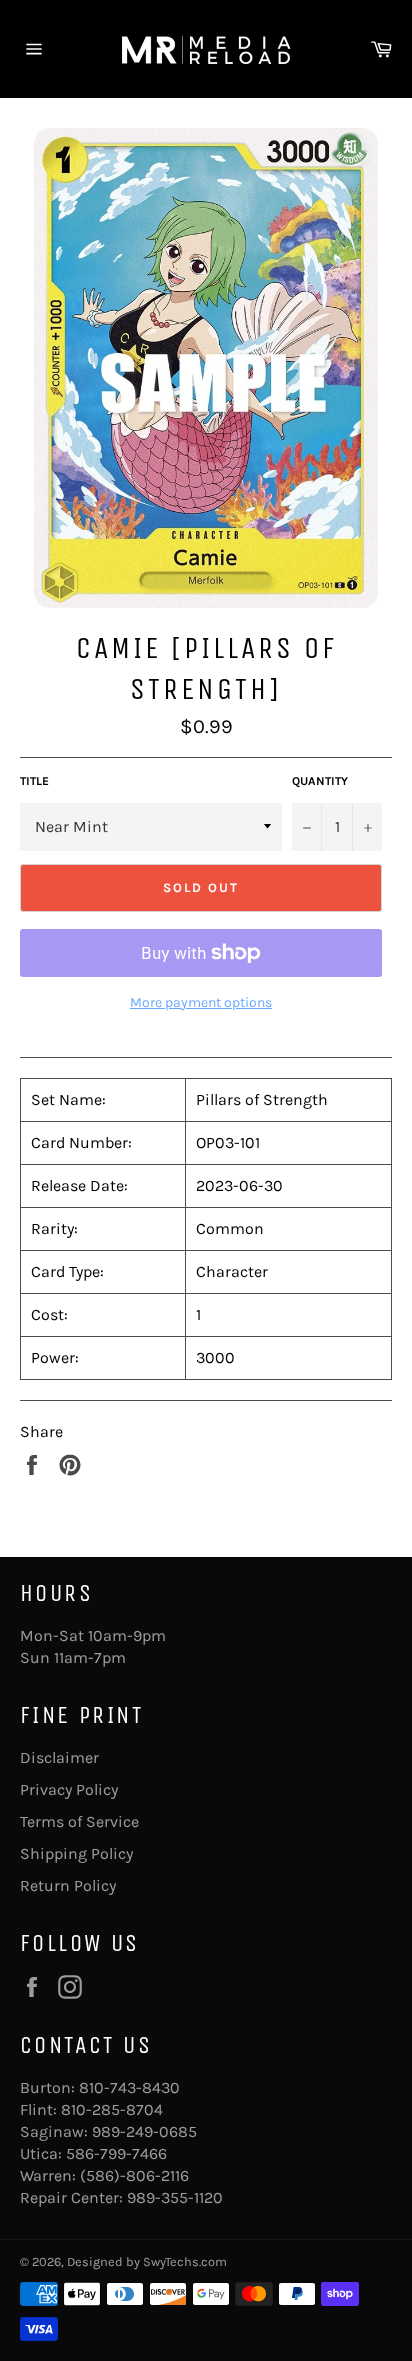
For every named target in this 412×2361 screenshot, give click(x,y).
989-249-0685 (144, 2131)
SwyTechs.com (185, 2261)
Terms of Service (79, 1821)
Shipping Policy (76, 1853)
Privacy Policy (69, 1789)
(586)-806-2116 (134, 2175)
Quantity (320, 781)
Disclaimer (59, 1757)
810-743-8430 (129, 2087)
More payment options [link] (201, 1002)
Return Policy (68, 1885)
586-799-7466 (116, 2153)
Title (34, 781)
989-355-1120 (175, 2197)
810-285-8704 (112, 2109)
